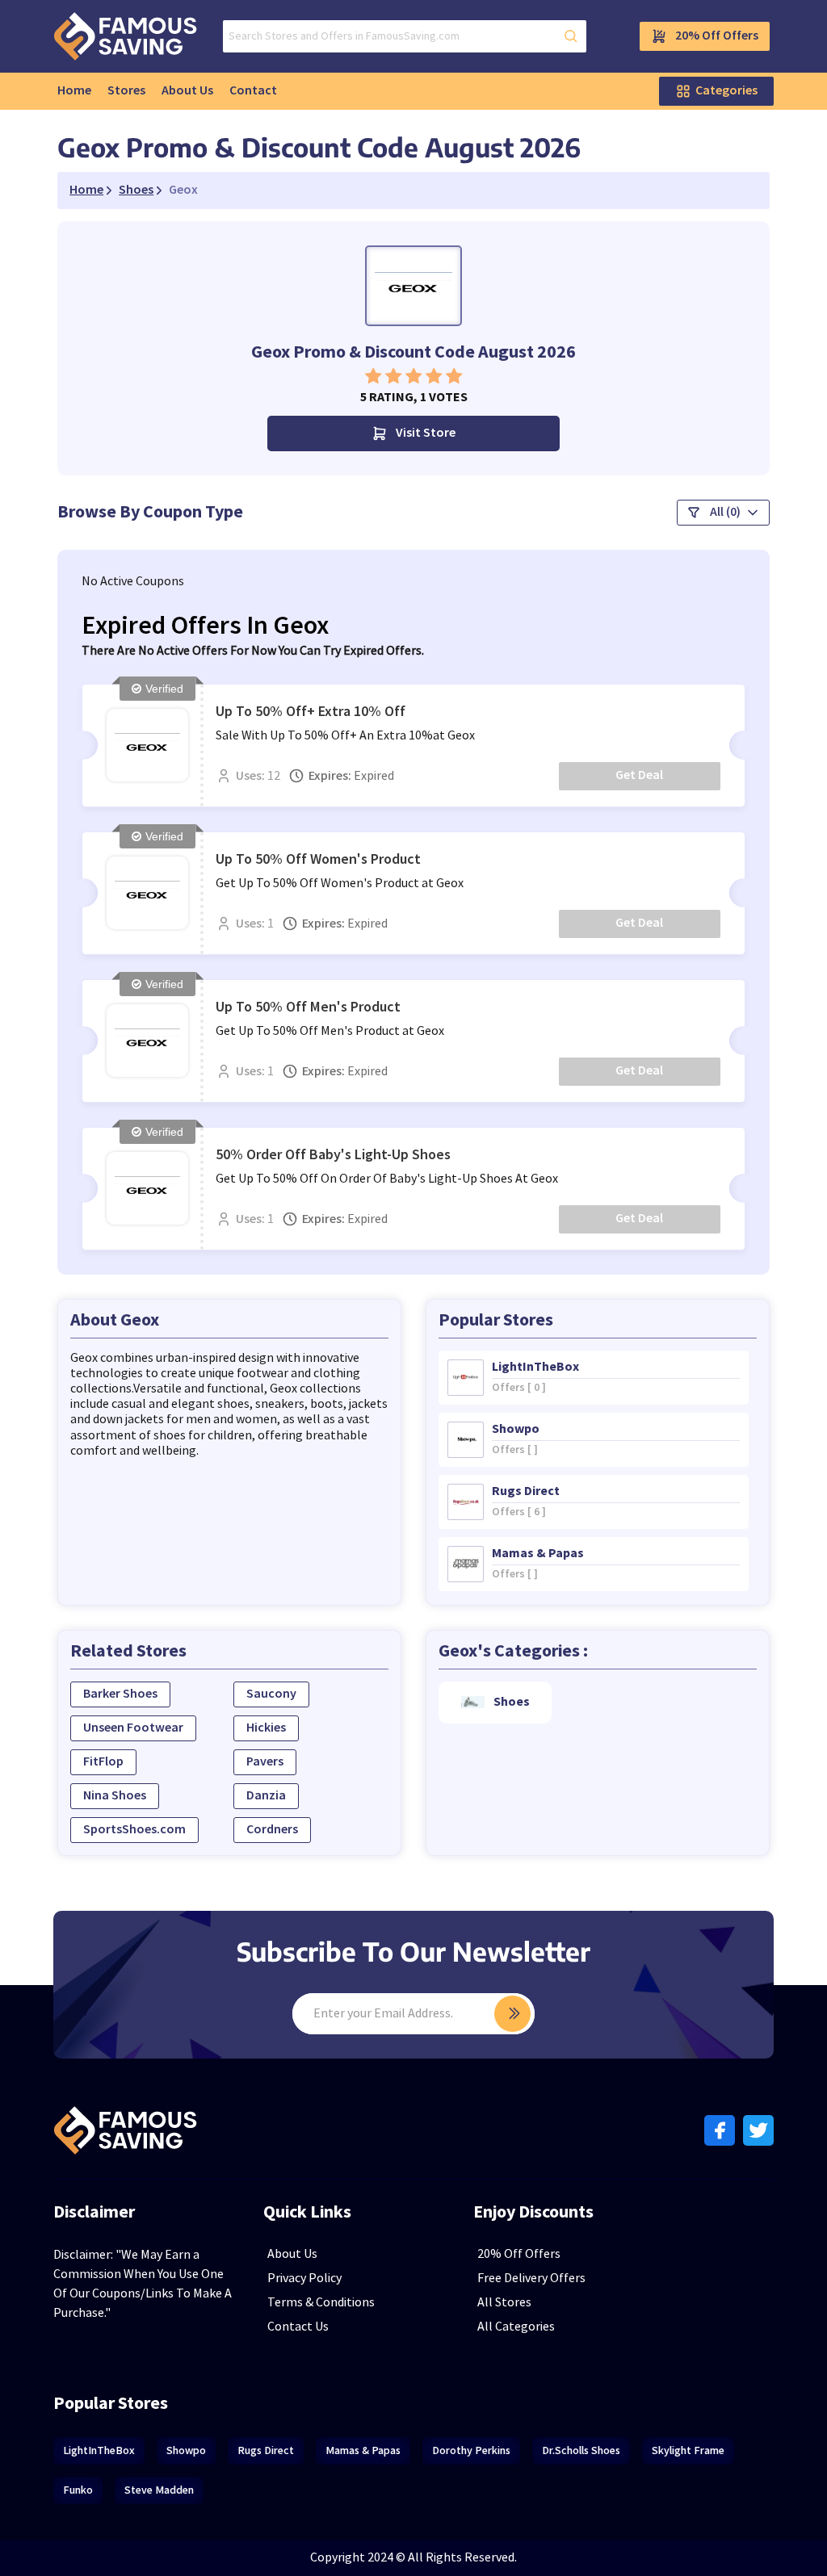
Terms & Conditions (321, 2303)
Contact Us (298, 2327)
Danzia (266, 1796)
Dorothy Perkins (471, 2450)
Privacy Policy (304, 2279)
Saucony (271, 1694)
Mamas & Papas (363, 2450)
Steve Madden (159, 2490)
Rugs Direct (266, 2450)
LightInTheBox (99, 2450)
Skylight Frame (688, 2450)
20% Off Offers (717, 36)
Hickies (266, 1728)
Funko (78, 2490)
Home (74, 91)
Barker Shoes (120, 1694)
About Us (187, 91)
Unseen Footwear (133, 1728)
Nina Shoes (115, 1796)
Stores (126, 91)
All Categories (516, 2327)
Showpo (186, 2450)
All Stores (504, 2303)
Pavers (265, 1762)
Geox (183, 191)
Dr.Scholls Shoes (581, 2450)
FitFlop (103, 1762)
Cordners (272, 1830)
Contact (253, 91)
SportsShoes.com (134, 1830)
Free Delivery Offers (531, 2279)
